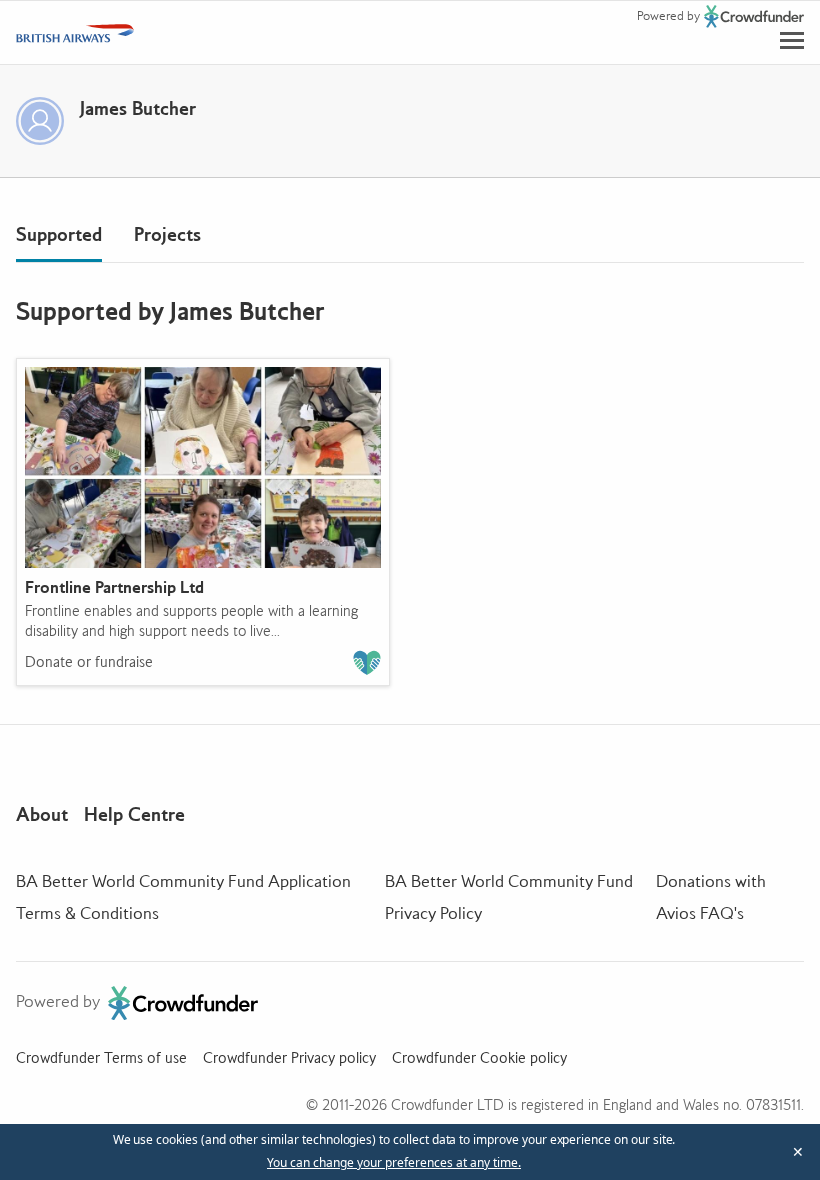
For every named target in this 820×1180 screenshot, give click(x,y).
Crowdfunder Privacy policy (289, 1058)
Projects (167, 234)
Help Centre (134, 814)
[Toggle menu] (792, 40)
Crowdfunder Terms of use (101, 1058)
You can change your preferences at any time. (394, 1163)
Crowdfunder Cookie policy (479, 1058)
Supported (59, 234)
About (42, 814)
